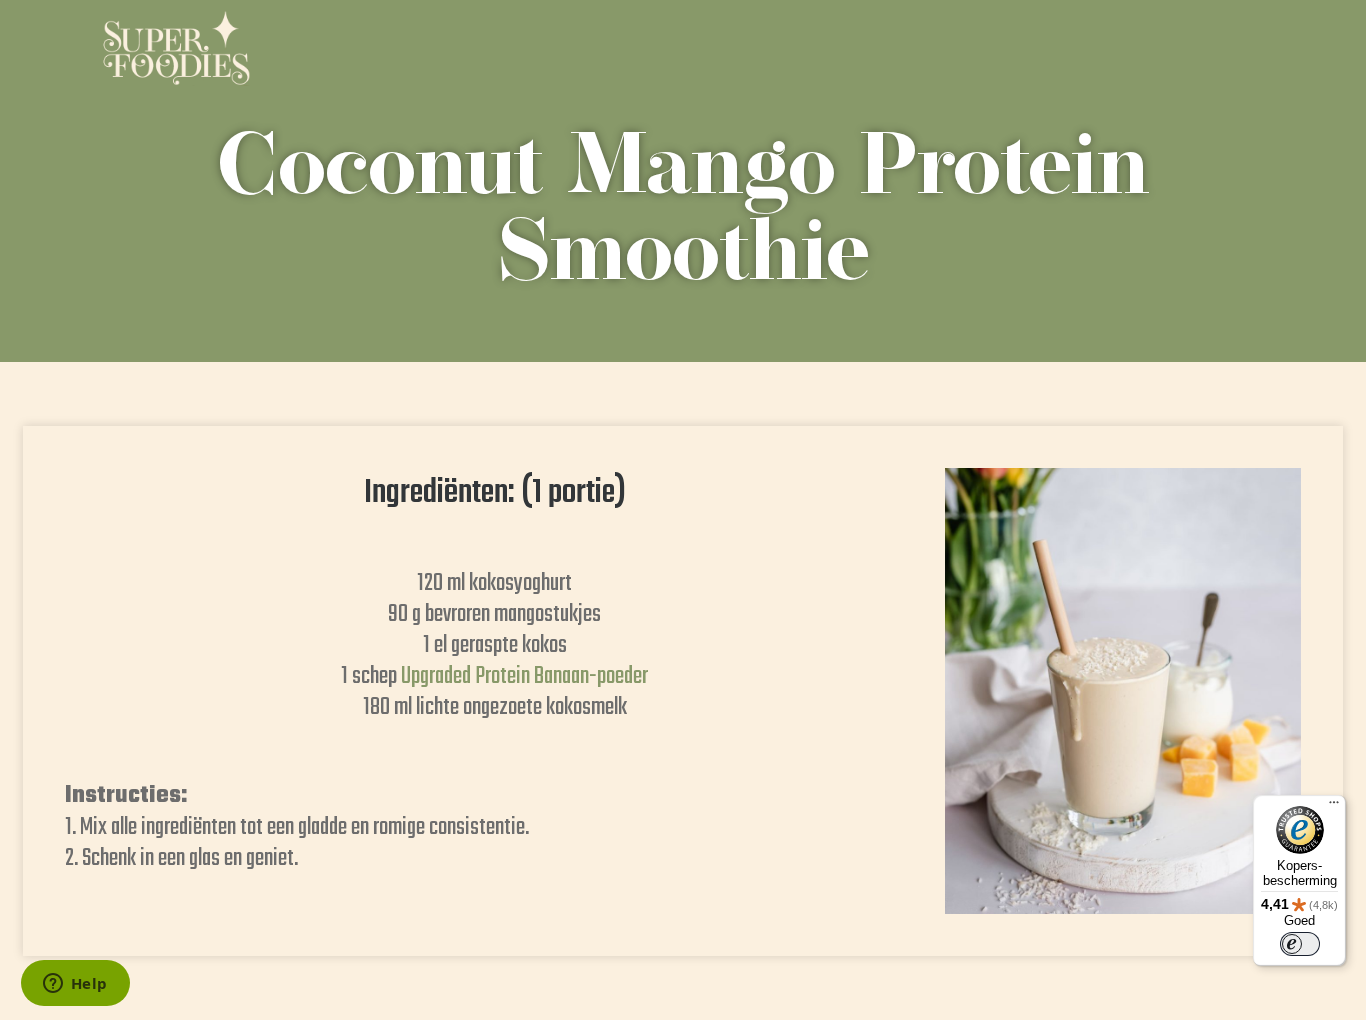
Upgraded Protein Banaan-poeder (524, 676)
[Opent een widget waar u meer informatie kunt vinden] (75, 985)
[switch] (1300, 944)
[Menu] (1334, 807)
